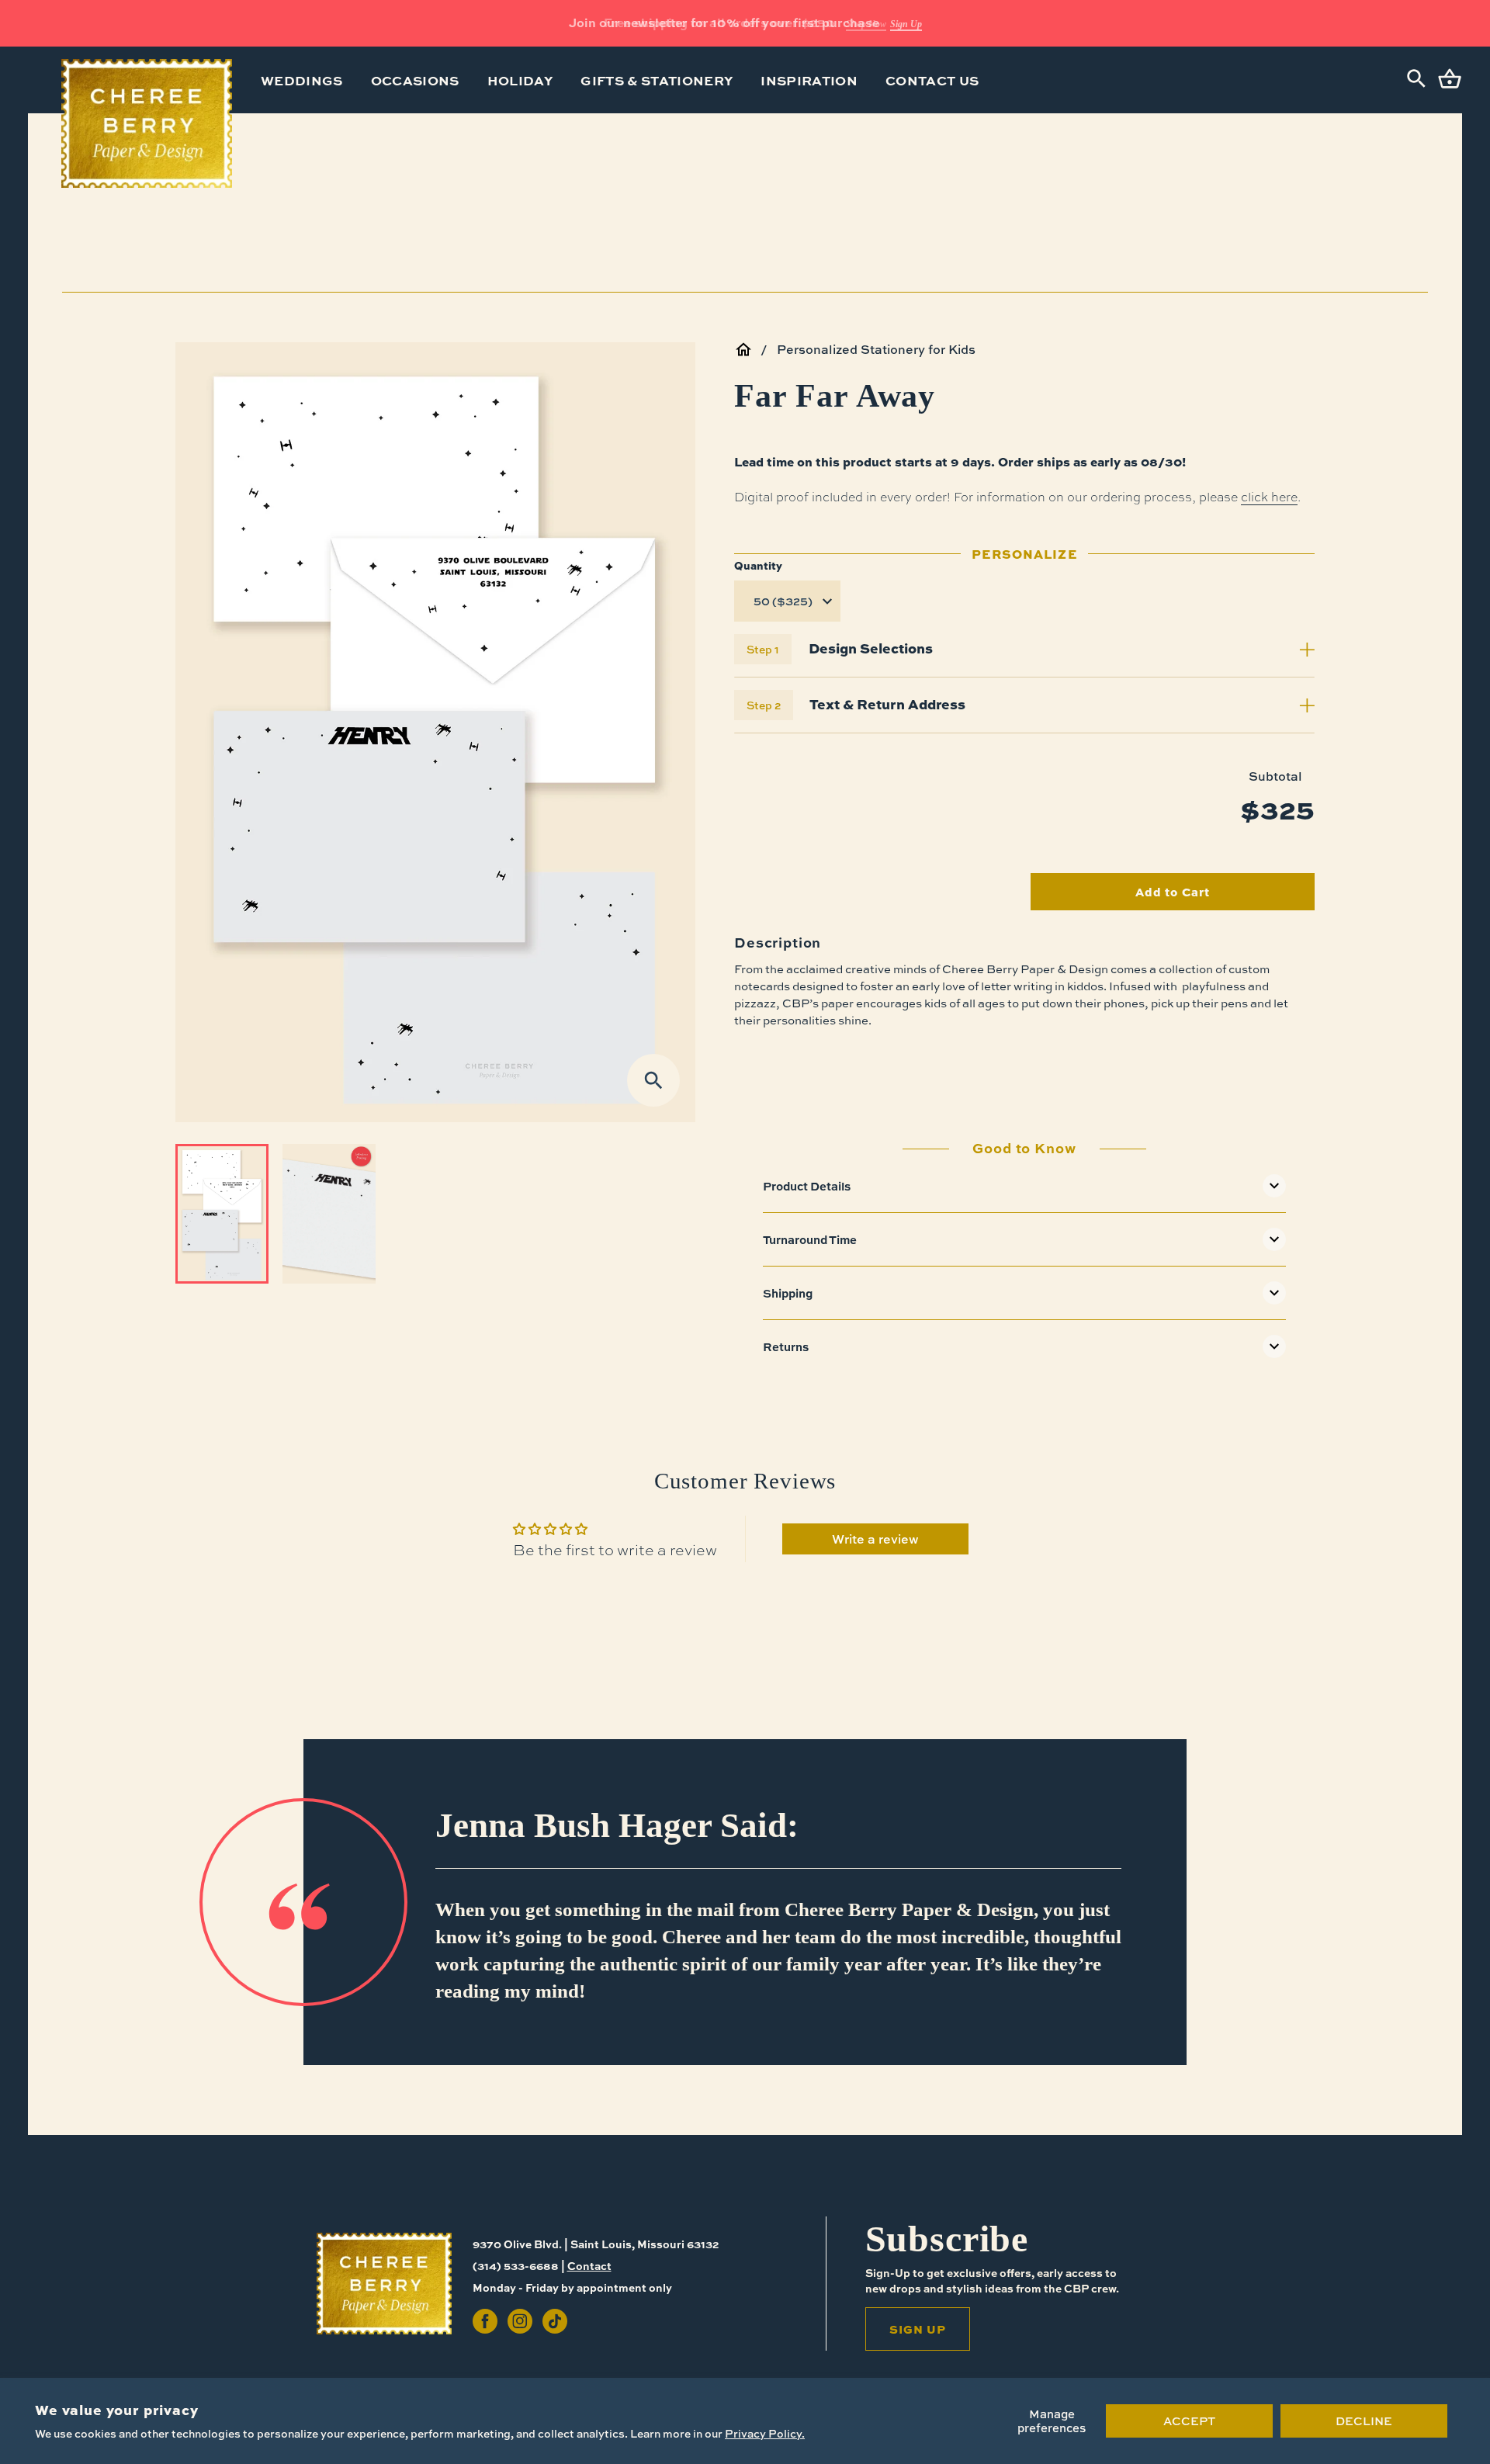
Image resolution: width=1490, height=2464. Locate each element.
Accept (1189, 2421)
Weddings (302, 80)
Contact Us (932, 80)
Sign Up (906, 24)
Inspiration (809, 80)
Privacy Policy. (765, 2433)
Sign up (918, 2329)
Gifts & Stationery (657, 80)
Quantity (758, 565)
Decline (1364, 2421)
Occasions (415, 80)
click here (1269, 496)
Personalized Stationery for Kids (876, 349)
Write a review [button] (875, 1539)
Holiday (520, 80)
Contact (589, 2265)
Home (743, 349)
